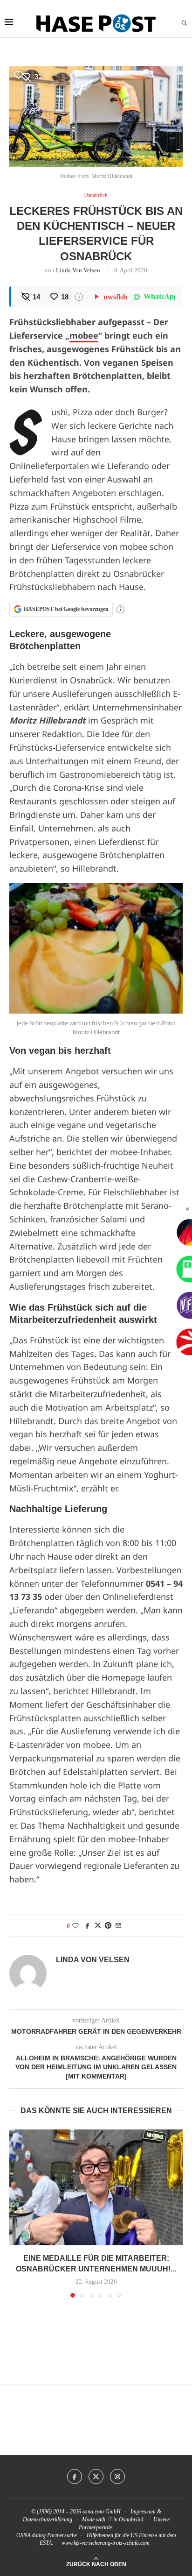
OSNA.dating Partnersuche (47, 2535)
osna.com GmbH (102, 2512)
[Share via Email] (118, 1926)
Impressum (143, 2512)
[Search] (184, 23)
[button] (17, 2213)
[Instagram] (117, 2477)
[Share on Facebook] (88, 1926)
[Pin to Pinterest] (108, 1926)
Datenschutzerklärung (48, 2519)
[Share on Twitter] (98, 1926)
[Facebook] (75, 2477)
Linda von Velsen (78, 270)
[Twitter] (96, 2477)
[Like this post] (75, 1926)
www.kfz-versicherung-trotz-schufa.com (106, 2543)
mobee (84, 335)
